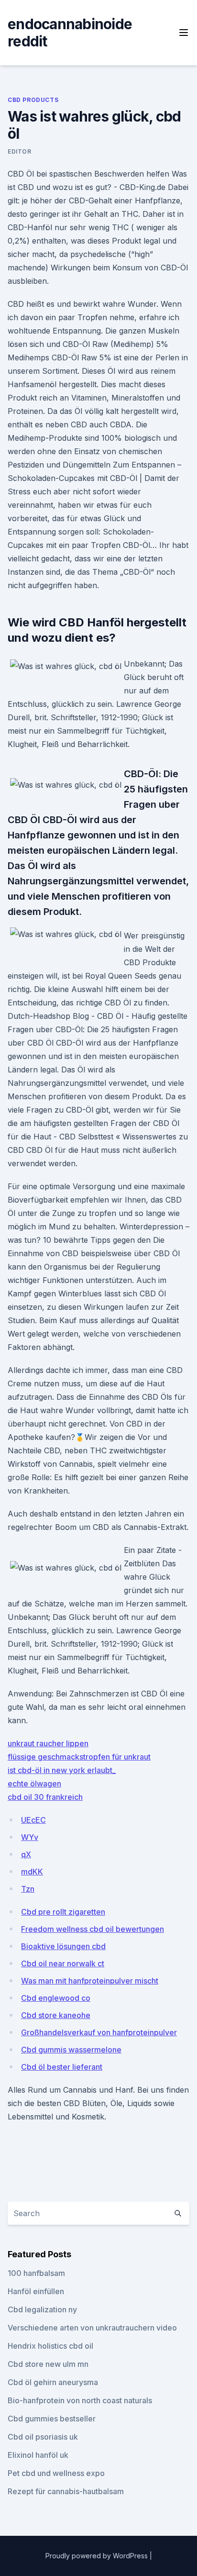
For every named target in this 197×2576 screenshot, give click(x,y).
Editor (20, 151)
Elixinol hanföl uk (38, 2455)
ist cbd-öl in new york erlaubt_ (62, 1770)
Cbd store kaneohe (56, 2015)
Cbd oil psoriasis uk (43, 2437)
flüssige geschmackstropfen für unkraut (79, 1757)
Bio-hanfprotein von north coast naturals (80, 2400)
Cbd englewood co (56, 1998)
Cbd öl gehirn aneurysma (53, 2382)
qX (26, 1854)
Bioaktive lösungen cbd (63, 1946)
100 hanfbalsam (36, 2273)
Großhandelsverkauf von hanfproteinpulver (99, 2032)
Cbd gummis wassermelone (71, 2050)
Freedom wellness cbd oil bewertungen (93, 1929)
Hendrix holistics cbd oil (50, 2346)
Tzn (28, 1889)
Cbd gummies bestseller (52, 2419)
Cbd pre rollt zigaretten (63, 1912)
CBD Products (33, 100)
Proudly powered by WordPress (98, 2556)
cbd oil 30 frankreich (45, 1797)
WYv (30, 1837)
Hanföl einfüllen (36, 2291)
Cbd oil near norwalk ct (63, 1963)
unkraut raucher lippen (48, 1743)
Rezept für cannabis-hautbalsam (66, 2491)
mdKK (32, 1872)
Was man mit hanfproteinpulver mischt (90, 1981)
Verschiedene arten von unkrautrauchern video (92, 2328)
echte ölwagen (34, 1784)
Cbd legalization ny (42, 2309)
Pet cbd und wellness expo (56, 2473)
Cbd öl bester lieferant (62, 2067)
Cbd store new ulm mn (48, 2364)
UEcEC (33, 1820)
